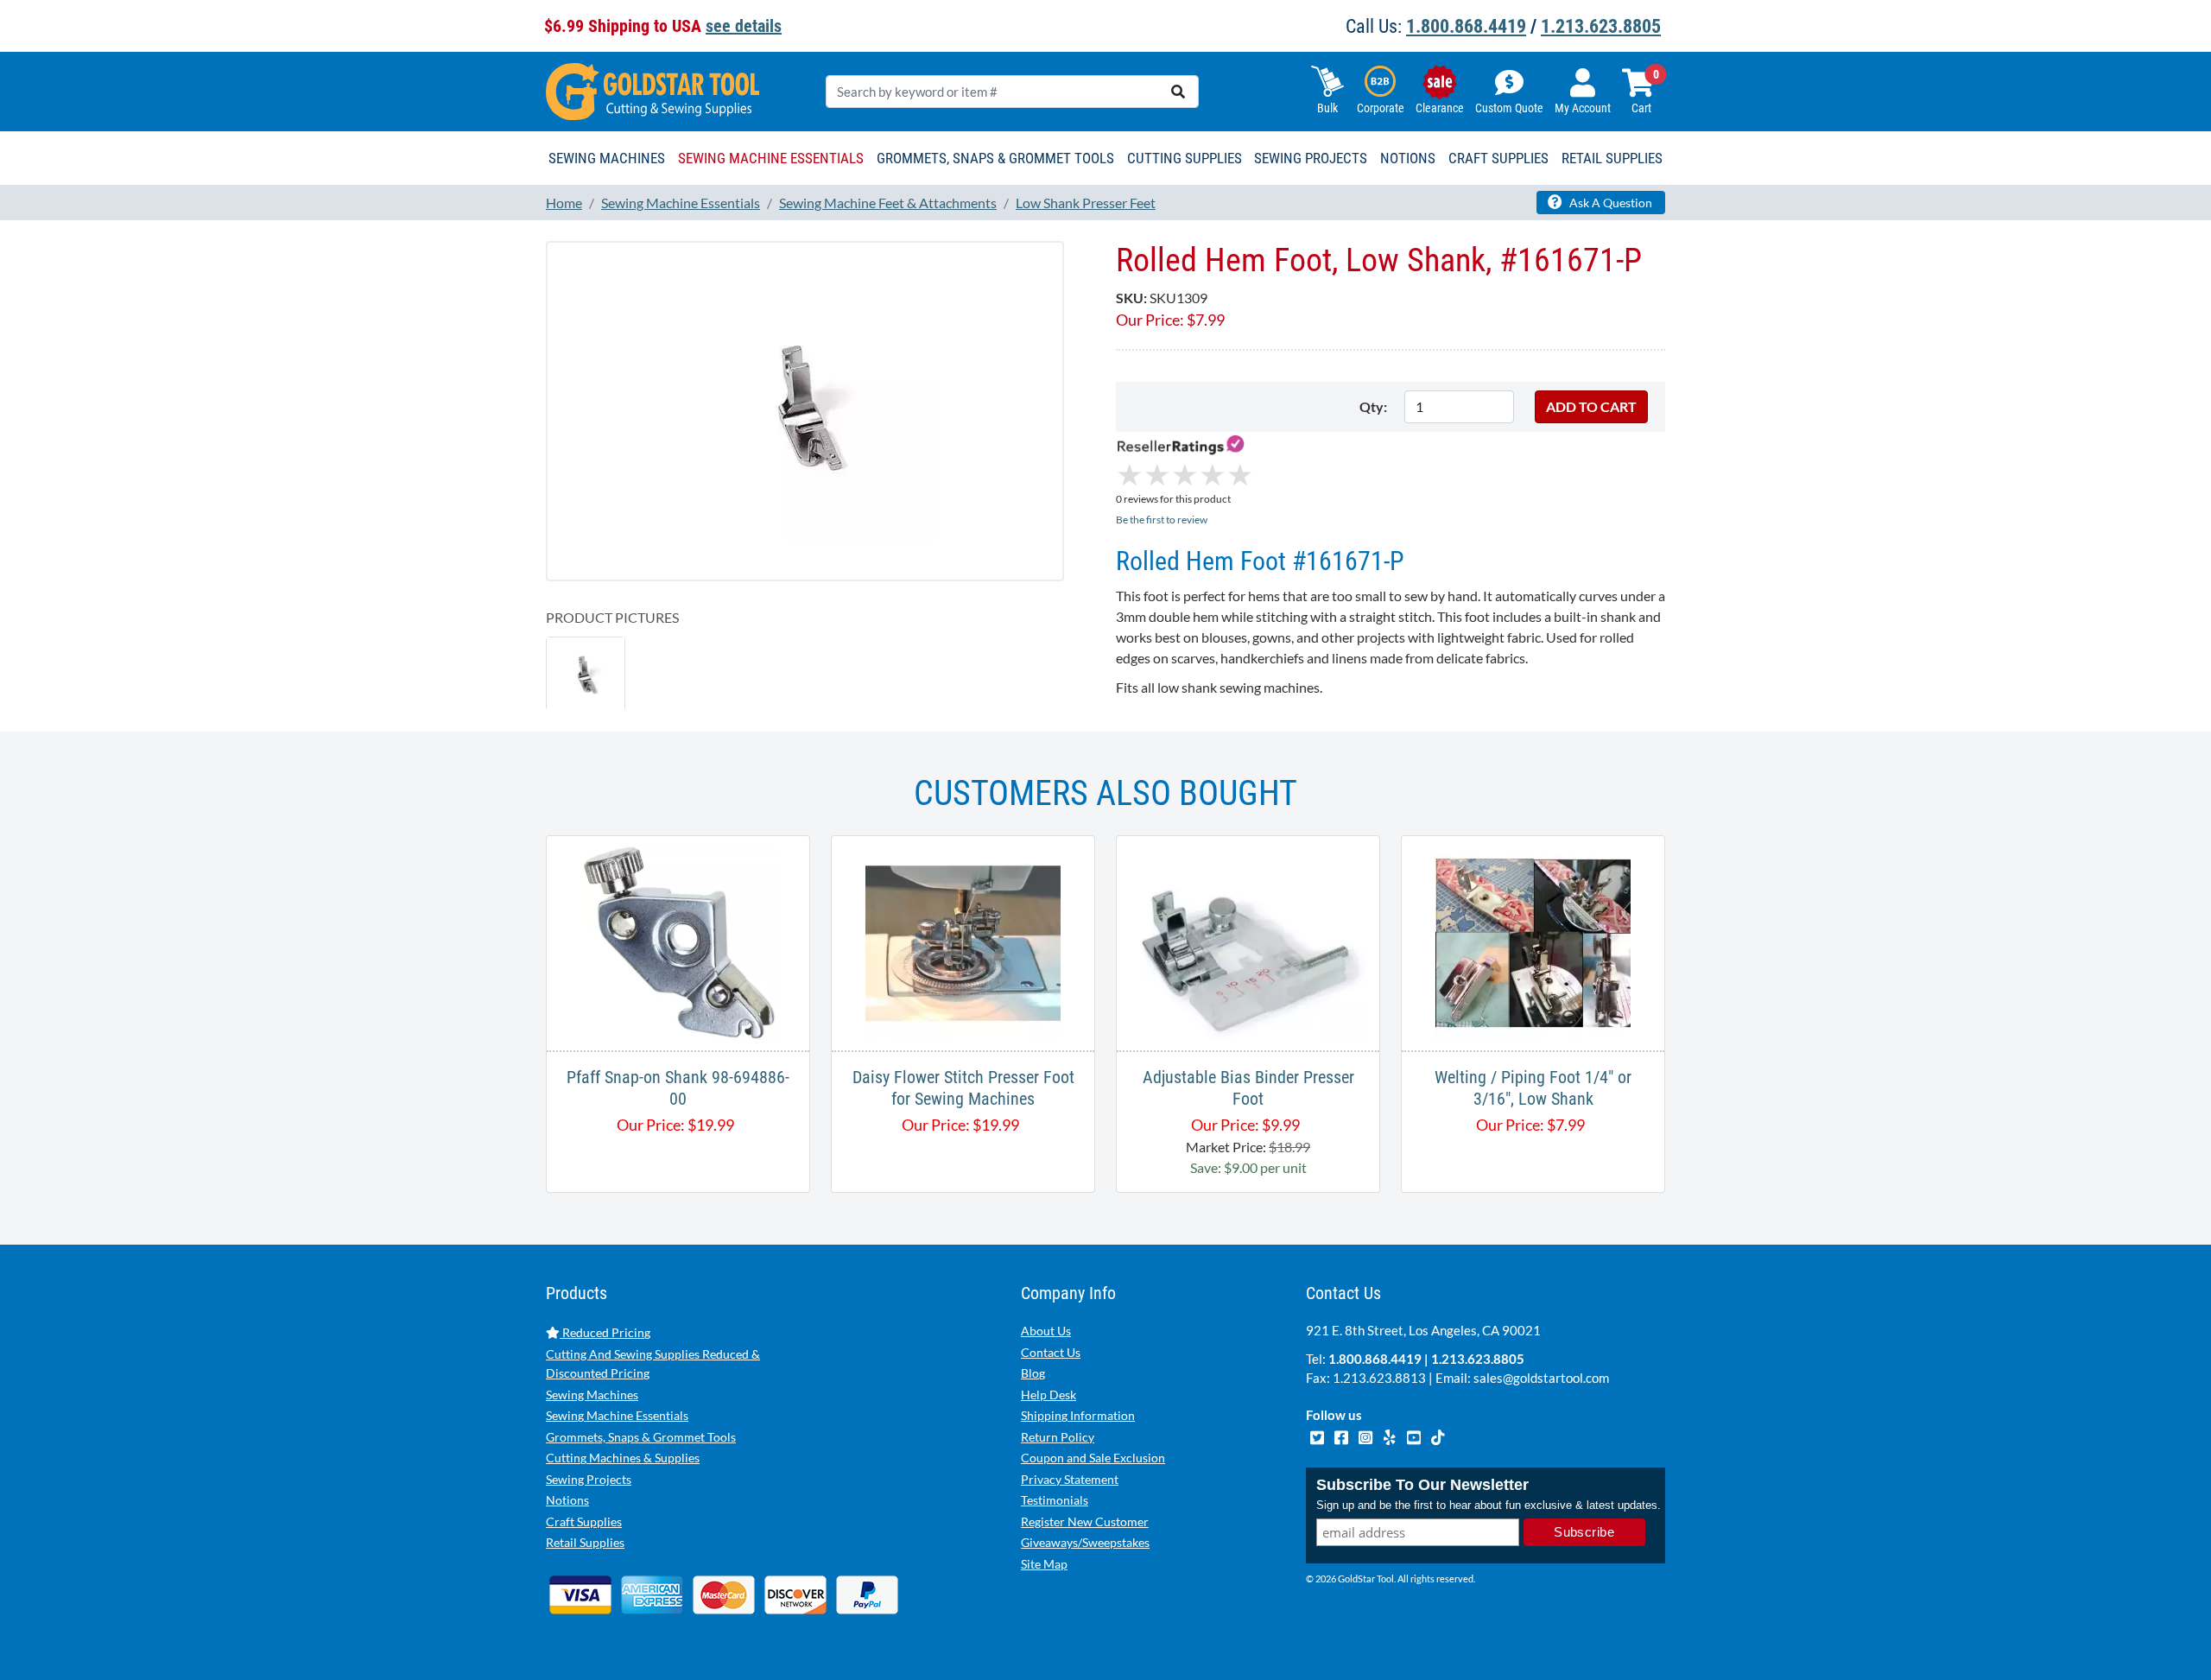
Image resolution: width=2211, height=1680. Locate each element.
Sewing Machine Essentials (617, 1415)
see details (744, 26)
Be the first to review (1162, 520)
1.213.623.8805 (1601, 26)
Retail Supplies (585, 1542)
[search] (1178, 92)
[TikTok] (1438, 1436)
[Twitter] (1318, 1436)
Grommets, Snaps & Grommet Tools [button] (995, 158)
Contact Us (1051, 1352)
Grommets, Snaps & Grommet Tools (641, 1437)
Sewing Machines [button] (607, 158)
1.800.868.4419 (1466, 26)
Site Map (1044, 1564)
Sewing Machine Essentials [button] (771, 158)
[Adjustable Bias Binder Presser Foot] (1248, 941)
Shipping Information (1078, 1415)
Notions (567, 1500)
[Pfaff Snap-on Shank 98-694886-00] (678, 941)
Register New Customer (1085, 1522)
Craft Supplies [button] (1498, 158)
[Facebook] (1342, 1436)
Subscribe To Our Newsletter (1422, 1485)
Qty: (1373, 406)
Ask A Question (1609, 203)
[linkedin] (1391, 1436)
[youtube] (1415, 1436)
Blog (1033, 1373)
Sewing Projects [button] (1311, 158)
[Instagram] (1366, 1436)
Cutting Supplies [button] (1185, 158)
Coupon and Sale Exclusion (1093, 1458)
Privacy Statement (1070, 1479)
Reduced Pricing (605, 1332)
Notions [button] (1408, 158)
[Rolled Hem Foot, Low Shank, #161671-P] (805, 411)
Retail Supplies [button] (1612, 158)
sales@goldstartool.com (1541, 1378)
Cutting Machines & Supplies (623, 1458)
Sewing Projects (589, 1479)
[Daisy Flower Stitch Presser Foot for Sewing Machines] (963, 941)
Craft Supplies (584, 1522)
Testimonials (1055, 1500)
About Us (1046, 1331)
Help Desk (1048, 1395)
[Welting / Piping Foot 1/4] (1533, 941)
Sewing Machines (592, 1395)
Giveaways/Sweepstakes (1085, 1542)
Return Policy (1058, 1437)
